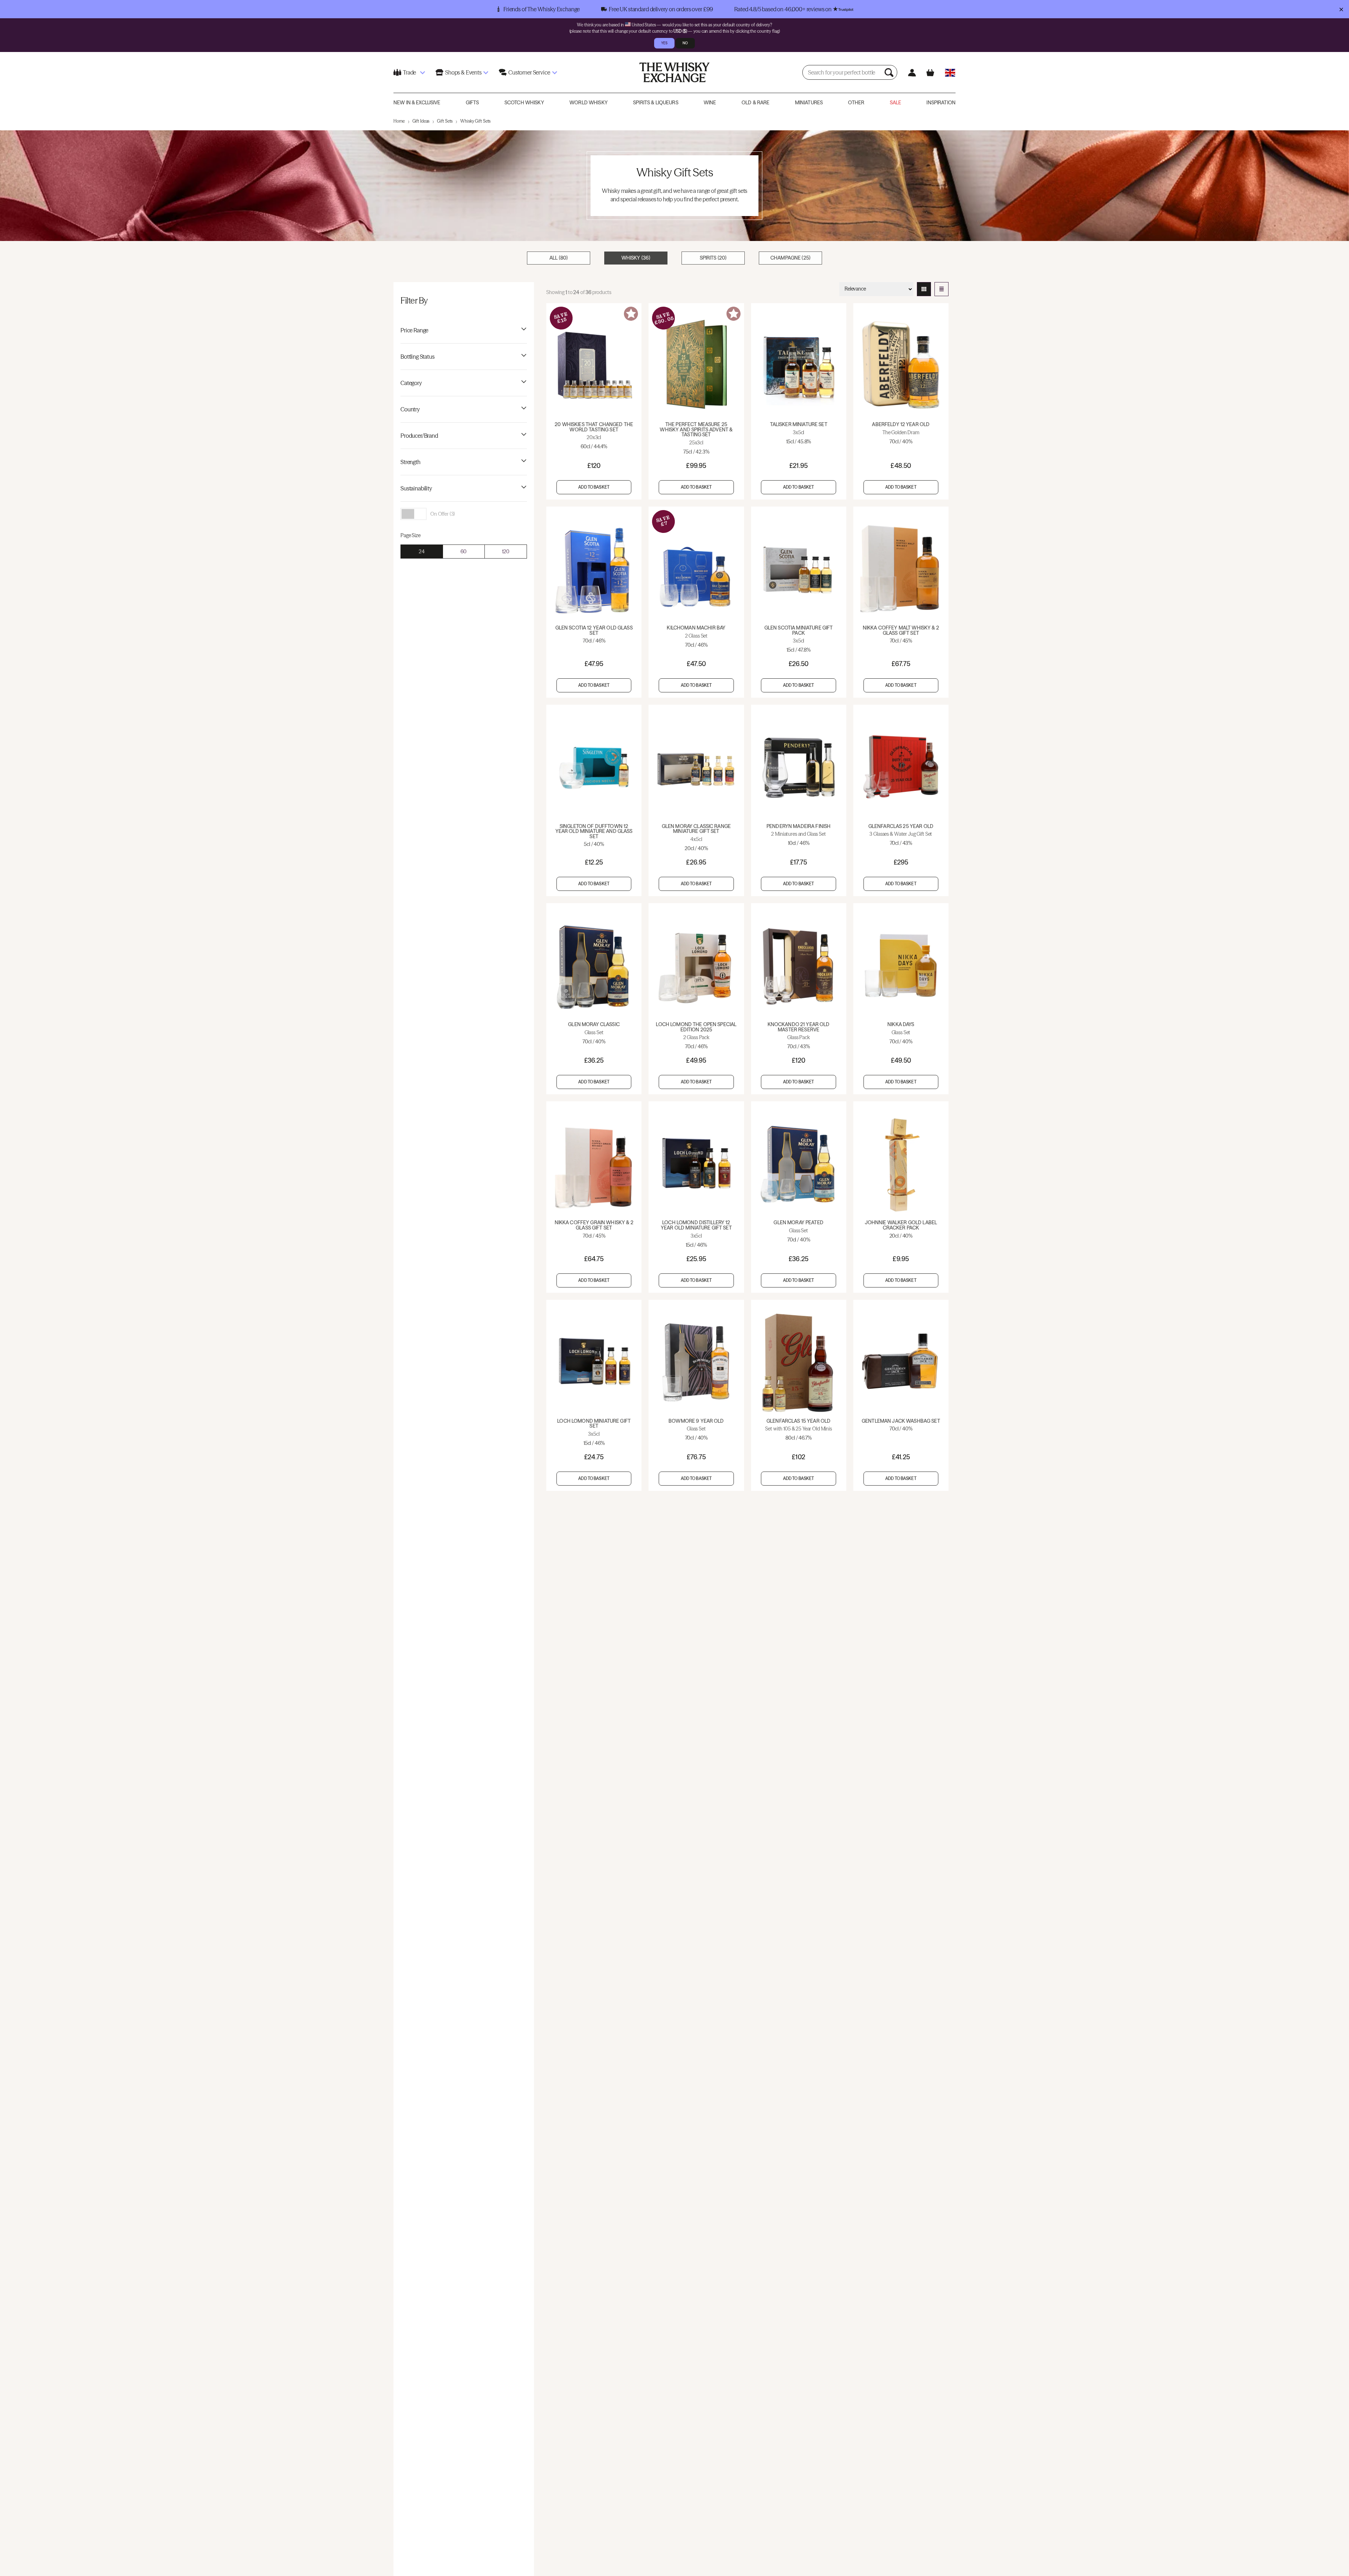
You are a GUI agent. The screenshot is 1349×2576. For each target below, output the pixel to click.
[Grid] (924, 289)
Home (399, 121)
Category (411, 383)
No (685, 43)
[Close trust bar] (1341, 9)
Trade (409, 72)
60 (464, 552)
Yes (664, 43)
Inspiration (941, 103)
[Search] (890, 72)
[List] (941, 289)
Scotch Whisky (524, 103)
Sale (896, 103)
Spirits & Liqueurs (656, 103)
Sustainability (416, 488)
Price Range (414, 330)
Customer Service (529, 72)
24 (422, 552)
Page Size (410, 535)
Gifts (473, 103)
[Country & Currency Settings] (950, 73)
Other (856, 103)
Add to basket (594, 487)
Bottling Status (418, 357)
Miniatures (809, 103)
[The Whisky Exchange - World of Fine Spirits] (674, 72)
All (559, 258)
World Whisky (589, 103)
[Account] (912, 73)
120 (506, 552)
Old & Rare (755, 103)
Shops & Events (463, 72)
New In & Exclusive (417, 103)
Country (410, 409)
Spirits (713, 258)
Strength (410, 462)
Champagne (790, 258)
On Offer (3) (443, 514)
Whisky (636, 258)
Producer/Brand (419, 436)
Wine (710, 103)
